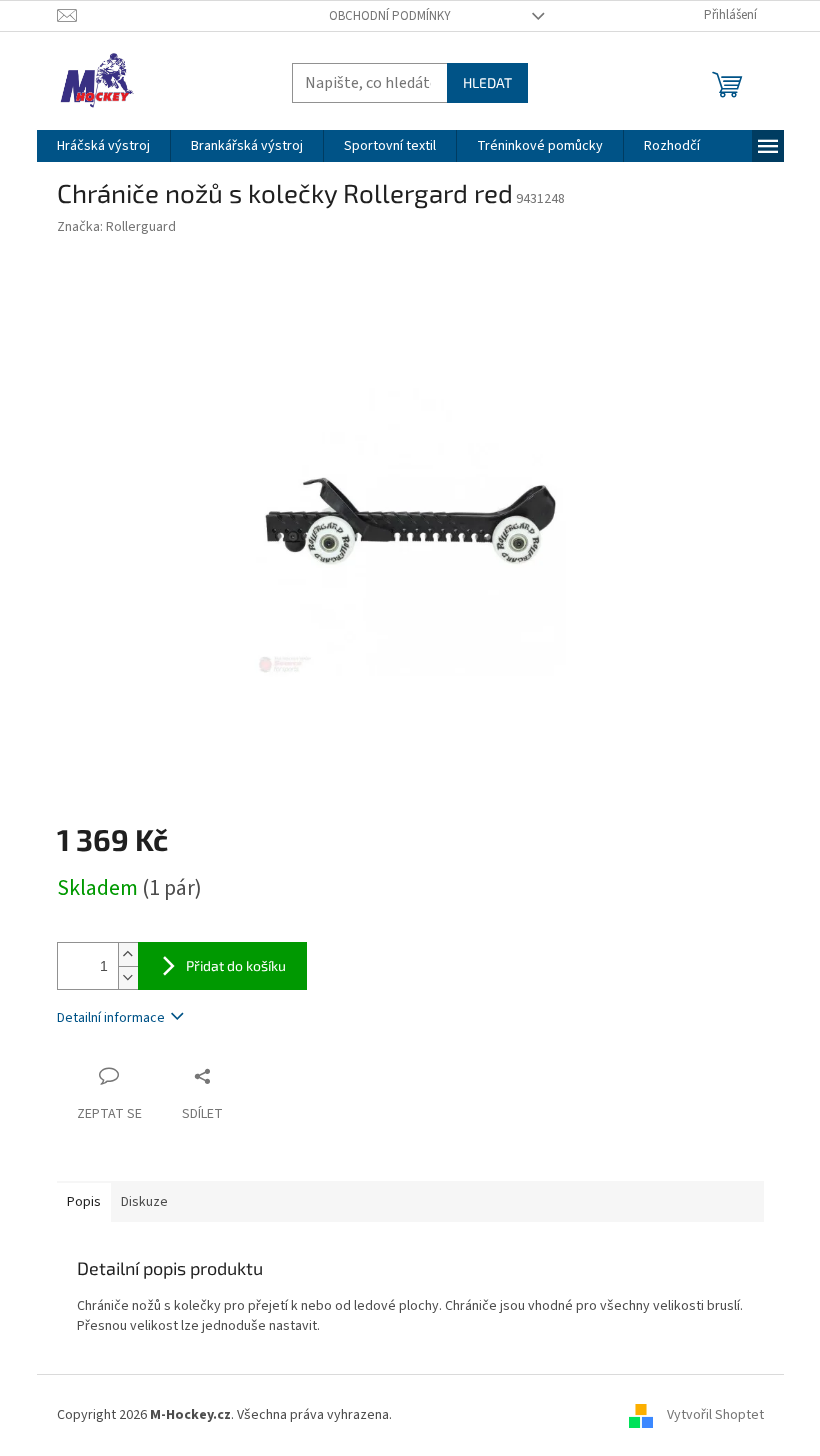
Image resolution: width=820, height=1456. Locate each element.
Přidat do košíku (236, 965)
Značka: (116, 227)
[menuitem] (103, 146)
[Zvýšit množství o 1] (128, 954)
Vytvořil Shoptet (715, 1415)
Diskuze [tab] (144, 1202)
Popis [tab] (84, 1202)
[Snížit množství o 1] (128, 977)
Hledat (487, 82)
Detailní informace (111, 1018)
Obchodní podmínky (390, 16)
